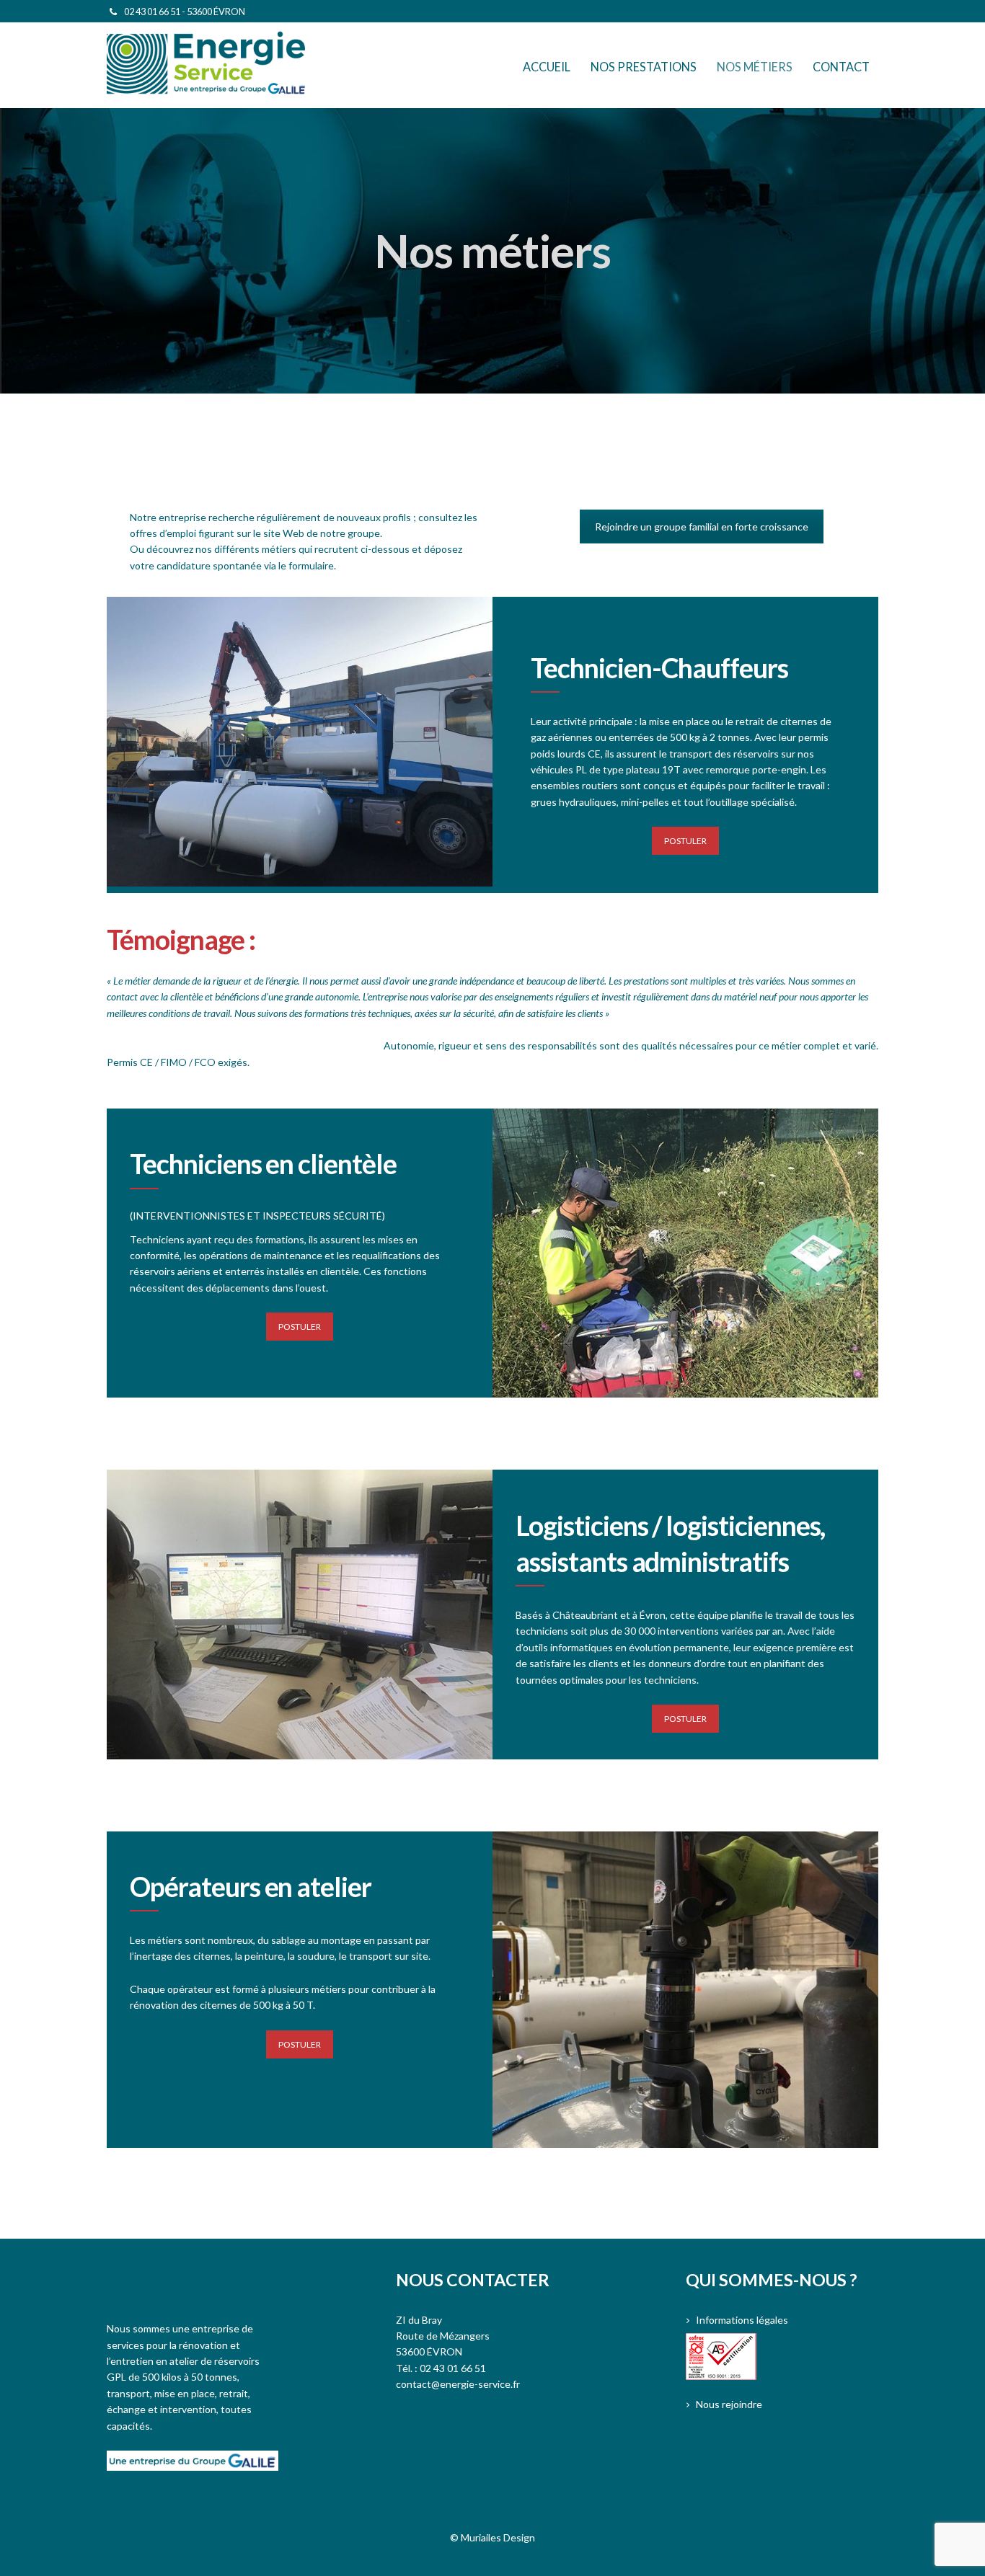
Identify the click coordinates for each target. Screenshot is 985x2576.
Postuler (685, 841)
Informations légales (742, 2320)
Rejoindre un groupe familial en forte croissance (702, 527)
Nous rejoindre (729, 2404)
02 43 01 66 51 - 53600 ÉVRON (185, 12)
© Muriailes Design (492, 2537)
